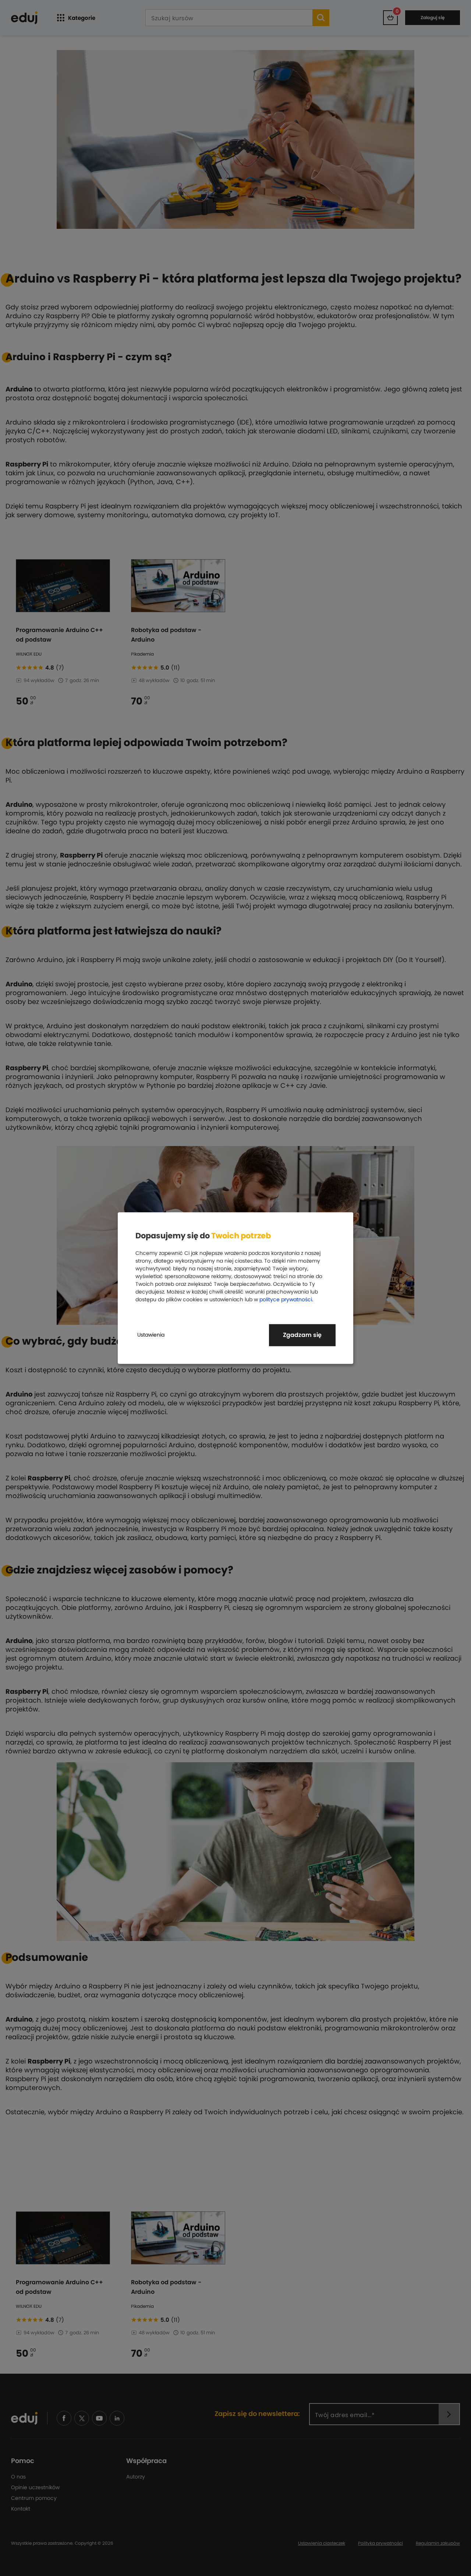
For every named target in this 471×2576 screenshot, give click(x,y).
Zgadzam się (302, 1335)
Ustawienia (151, 1335)
